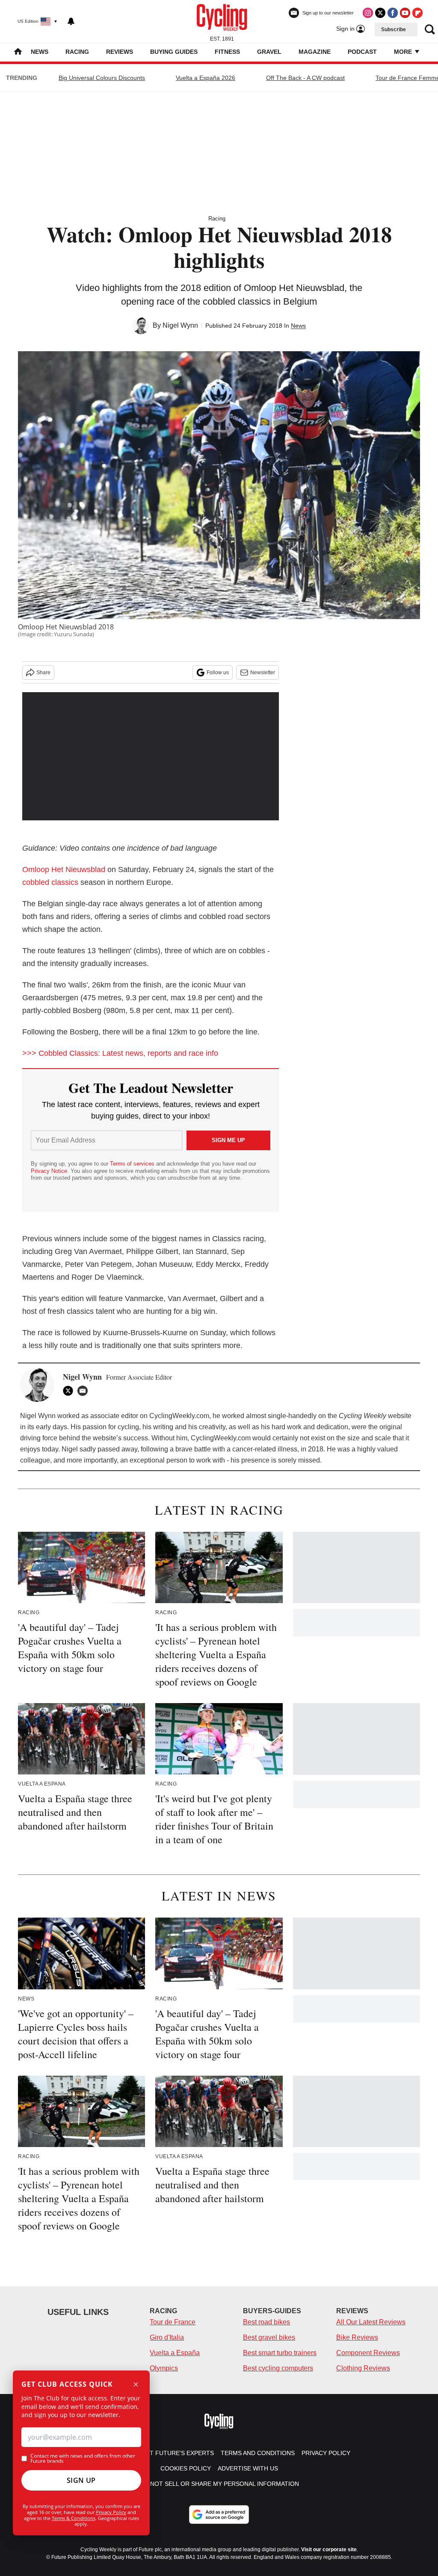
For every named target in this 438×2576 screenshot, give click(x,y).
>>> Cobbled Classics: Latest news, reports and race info (120, 1053)
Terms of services (133, 1164)
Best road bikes (266, 2322)
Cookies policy (186, 2468)
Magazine (315, 52)
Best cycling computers (278, 2368)
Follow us (218, 673)
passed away (117, 1449)
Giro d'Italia (167, 2337)
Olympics (164, 2368)
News (40, 52)
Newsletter (263, 673)
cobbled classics (50, 882)
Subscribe (394, 29)
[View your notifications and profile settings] (71, 21)
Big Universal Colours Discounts (102, 78)
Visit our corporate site (329, 2550)
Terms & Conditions (74, 2518)
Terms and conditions (258, 2453)
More (404, 52)
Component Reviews (368, 2353)
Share (43, 673)
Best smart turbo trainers (280, 2353)
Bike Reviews (357, 2337)
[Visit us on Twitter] (380, 13)
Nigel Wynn (180, 325)
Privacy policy (326, 2453)
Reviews (120, 52)
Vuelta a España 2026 (206, 78)
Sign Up (81, 2480)
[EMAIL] (85, 1391)
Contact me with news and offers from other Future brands (83, 2459)
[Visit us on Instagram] (368, 13)
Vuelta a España (175, 2353)
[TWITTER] (70, 1391)
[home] (18, 52)
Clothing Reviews (363, 2368)
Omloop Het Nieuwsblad (64, 869)
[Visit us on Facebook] (393, 13)
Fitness (227, 52)
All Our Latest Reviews (371, 2322)
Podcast (362, 52)
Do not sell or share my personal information (219, 2484)
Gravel (269, 52)
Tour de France (173, 2322)
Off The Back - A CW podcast (305, 78)
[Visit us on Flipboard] (417, 13)
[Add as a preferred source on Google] (219, 2514)
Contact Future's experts (169, 2453)
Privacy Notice (49, 1171)
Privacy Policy (111, 2512)
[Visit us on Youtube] (405, 13)
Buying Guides (174, 52)
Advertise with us (248, 2468)
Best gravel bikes (269, 2337)
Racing (77, 52)
